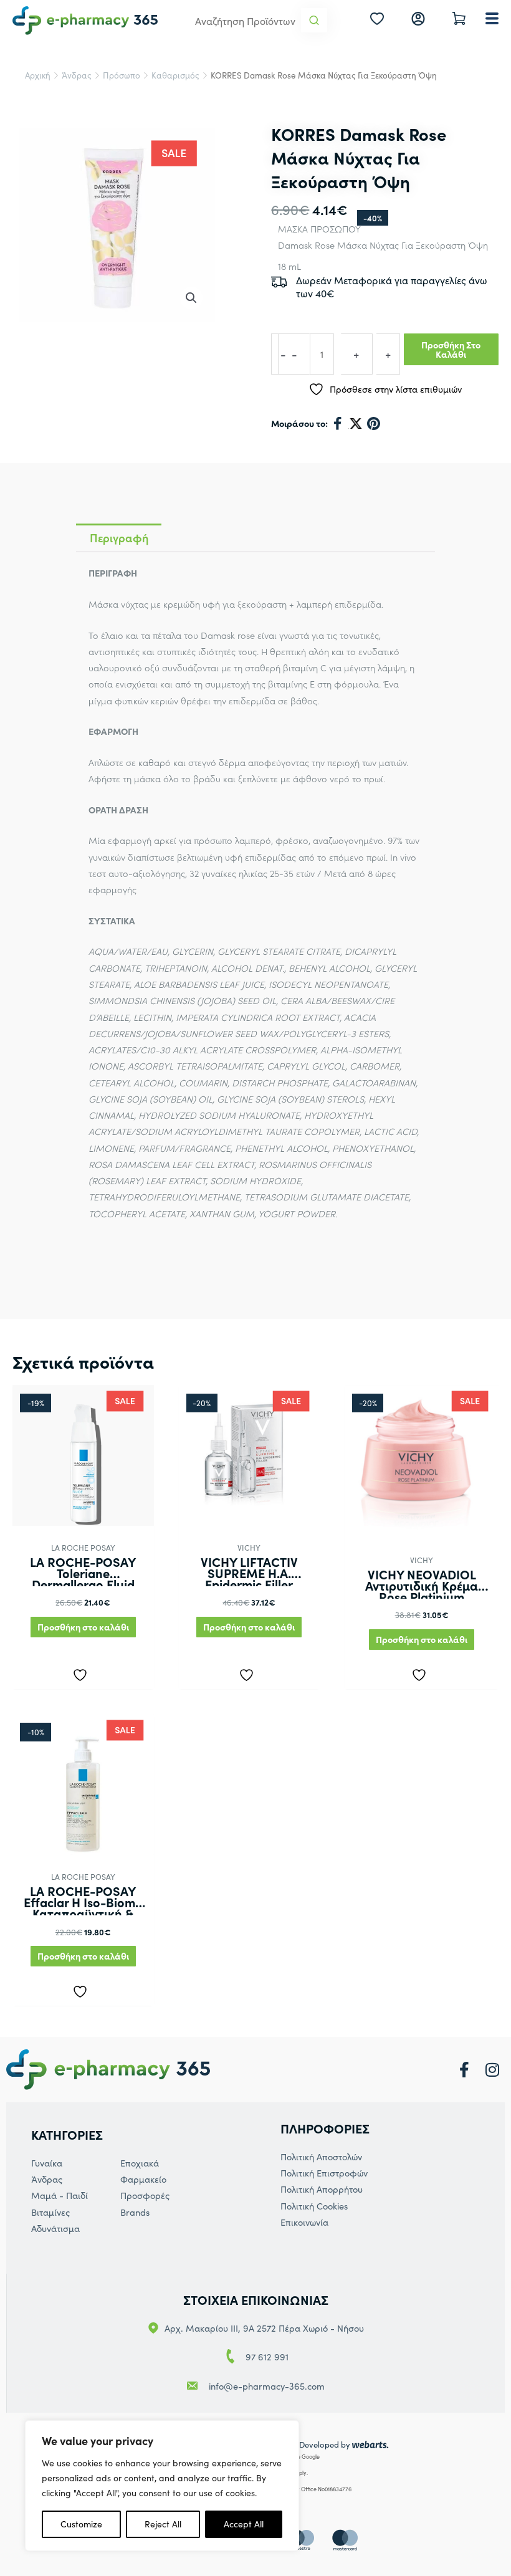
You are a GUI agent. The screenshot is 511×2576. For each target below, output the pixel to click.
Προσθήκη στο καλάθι (451, 349)
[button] (191, 298)
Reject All (163, 2524)
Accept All (244, 2524)
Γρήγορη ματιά (83, 1515)
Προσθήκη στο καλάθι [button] (83, 1627)
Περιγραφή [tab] (119, 538)
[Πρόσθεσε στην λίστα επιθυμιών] (83, 1672)
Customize (81, 2524)
